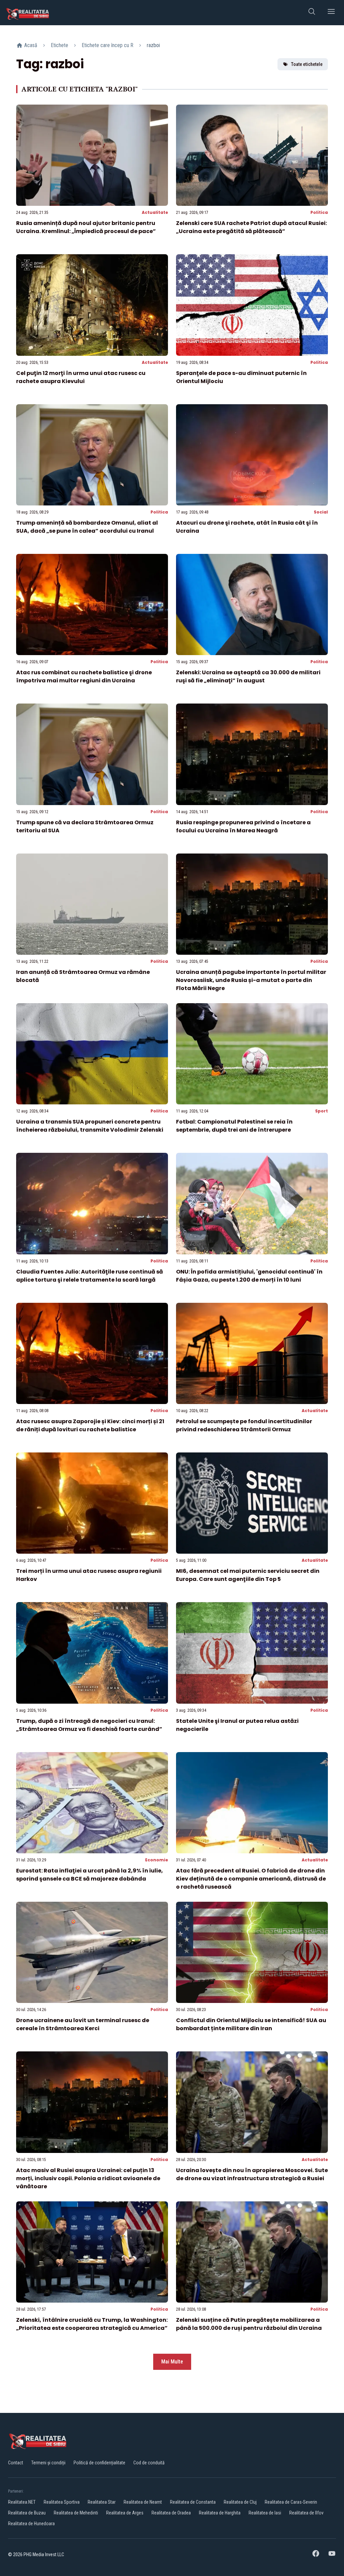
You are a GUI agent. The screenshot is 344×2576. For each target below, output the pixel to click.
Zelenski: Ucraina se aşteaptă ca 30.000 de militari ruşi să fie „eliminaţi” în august (248, 676)
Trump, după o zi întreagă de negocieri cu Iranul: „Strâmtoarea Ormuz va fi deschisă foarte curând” (89, 1725)
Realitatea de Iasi (265, 2513)
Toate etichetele (307, 64)
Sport (321, 1111)
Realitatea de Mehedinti (76, 2513)
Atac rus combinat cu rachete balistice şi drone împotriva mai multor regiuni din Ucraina (84, 676)
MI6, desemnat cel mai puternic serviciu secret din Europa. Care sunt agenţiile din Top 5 (248, 1575)
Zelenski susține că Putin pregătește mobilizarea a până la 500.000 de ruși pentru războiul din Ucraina (249, 2324)
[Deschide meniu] (331, 13)
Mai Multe (172, 2362)
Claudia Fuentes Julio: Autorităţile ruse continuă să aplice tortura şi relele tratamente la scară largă (90, 1276)
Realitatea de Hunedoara (31, 2524)
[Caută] (312, 13)
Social (321, 512)
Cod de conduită (149, 2463)
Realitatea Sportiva (62, 2502)
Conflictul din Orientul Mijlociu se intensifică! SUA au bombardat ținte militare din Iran (251, 2024)
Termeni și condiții (48, 2463)
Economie (157, 1860)
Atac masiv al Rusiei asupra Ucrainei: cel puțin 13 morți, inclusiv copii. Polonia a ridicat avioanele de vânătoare (88, 2178)
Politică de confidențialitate (99, 2463)
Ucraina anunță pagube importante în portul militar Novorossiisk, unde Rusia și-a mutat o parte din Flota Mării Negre (251, 980)
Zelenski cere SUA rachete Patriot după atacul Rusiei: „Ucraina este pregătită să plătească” (251, 227)
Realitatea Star (102, 2502)
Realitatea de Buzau (27, 2513)
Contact (16, 2463)
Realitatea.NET (22, 2502)
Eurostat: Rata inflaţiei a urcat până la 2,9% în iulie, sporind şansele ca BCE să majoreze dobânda (90, 1875)
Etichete (59, 45)
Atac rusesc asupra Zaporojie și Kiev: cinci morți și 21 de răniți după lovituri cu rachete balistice (90, 1425)
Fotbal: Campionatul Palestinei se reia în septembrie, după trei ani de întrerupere (234, 1126)
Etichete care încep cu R (107, 45)
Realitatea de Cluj (240, 2502)
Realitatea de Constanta (193, 2502)
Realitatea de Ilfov (306, 2513)
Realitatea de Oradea (171, 2513)
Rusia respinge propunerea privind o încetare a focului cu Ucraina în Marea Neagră (243, 826)
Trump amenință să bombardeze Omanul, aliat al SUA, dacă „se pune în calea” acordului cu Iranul (87, 527)
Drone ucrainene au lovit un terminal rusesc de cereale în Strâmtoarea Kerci (83, 2024)
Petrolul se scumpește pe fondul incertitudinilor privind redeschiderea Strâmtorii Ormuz (244, 1425)
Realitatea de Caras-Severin (291, 2502)
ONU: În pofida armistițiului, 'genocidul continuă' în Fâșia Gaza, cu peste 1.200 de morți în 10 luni (249, 1276)
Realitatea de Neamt (143, 2502)
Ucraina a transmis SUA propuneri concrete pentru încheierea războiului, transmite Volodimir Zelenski (90, 1126)
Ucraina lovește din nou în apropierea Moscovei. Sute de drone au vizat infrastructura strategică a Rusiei (252, 2174)
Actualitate (155, 212)
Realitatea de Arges (125, 2513)
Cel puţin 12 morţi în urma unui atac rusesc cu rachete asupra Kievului (81, 377)
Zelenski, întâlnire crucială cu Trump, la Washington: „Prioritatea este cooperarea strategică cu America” (92, 2324)
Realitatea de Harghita (220, 2513)
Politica (319, 212)
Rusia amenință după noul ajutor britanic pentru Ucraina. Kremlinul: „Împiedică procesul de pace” (86, 227)
